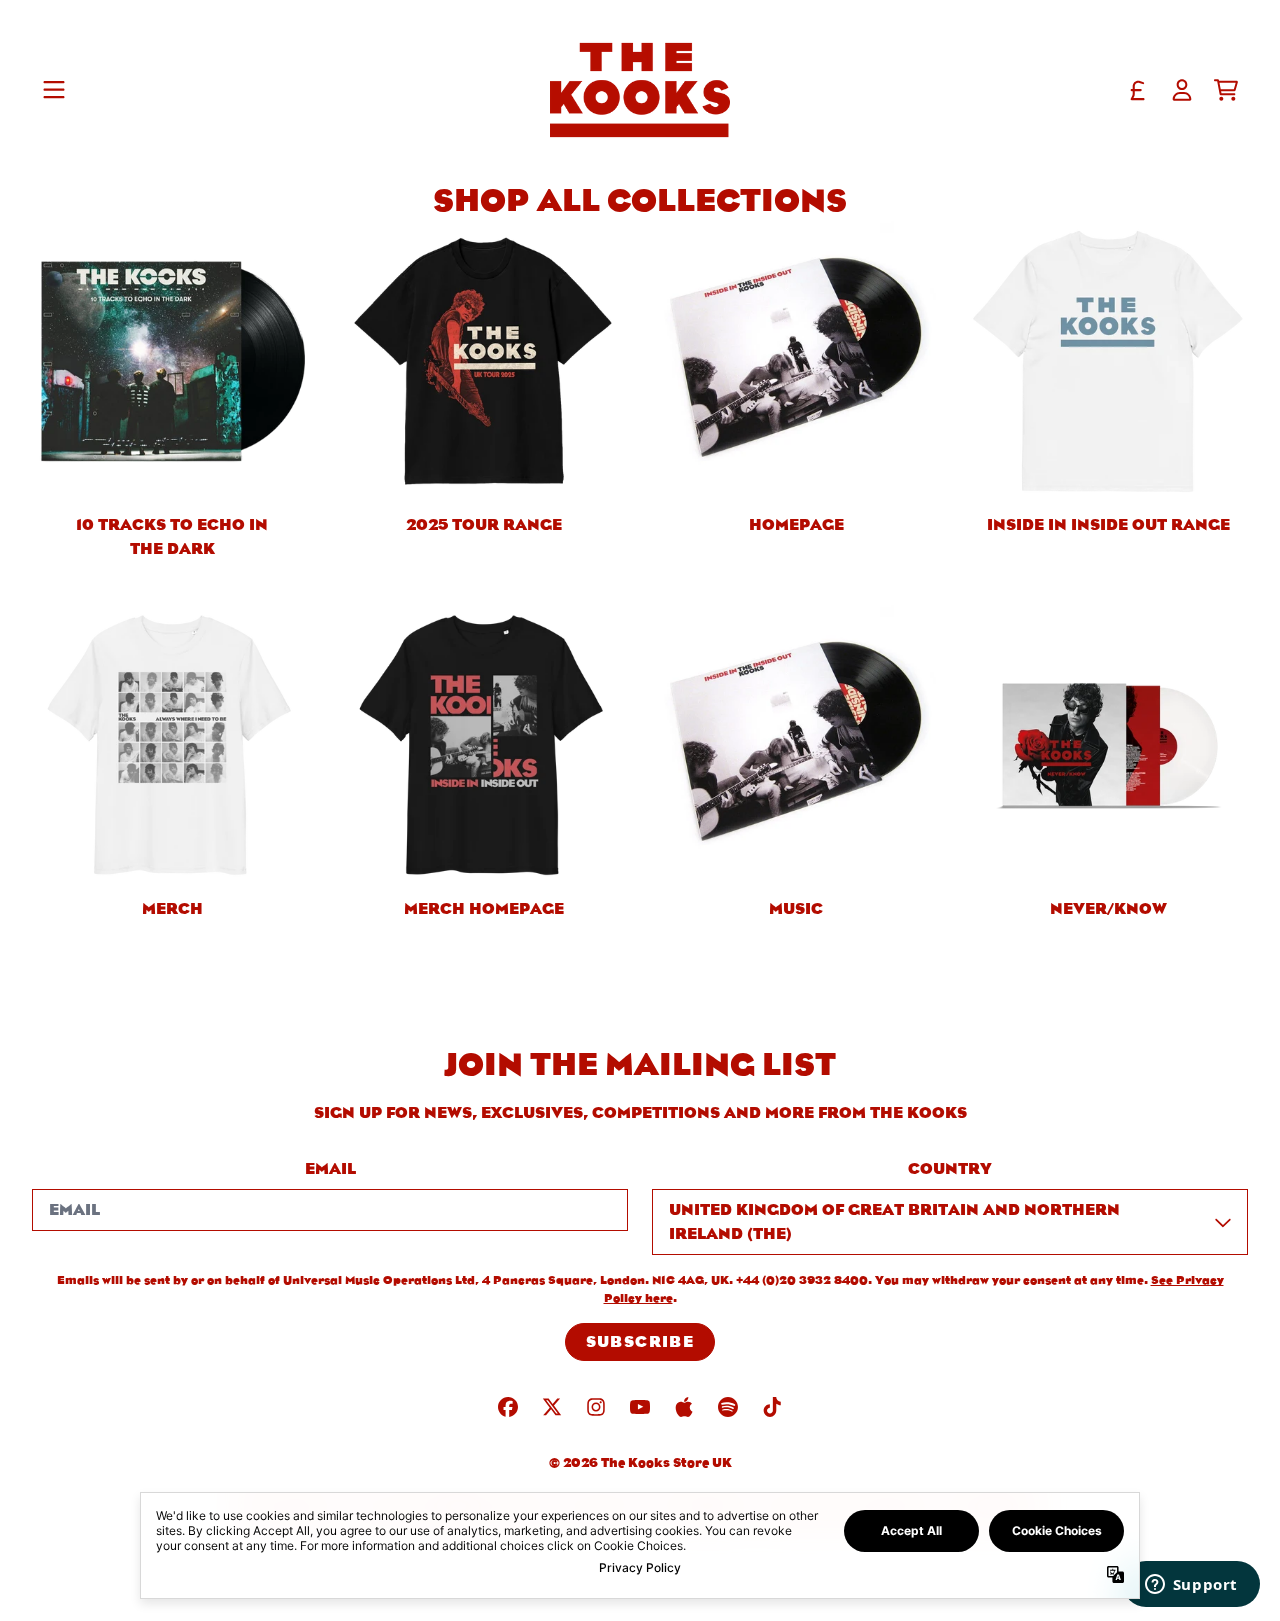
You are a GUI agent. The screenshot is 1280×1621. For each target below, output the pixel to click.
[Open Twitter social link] (552, 1407)
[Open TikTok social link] (772, 1407)
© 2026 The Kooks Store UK (640, 1462)
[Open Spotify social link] (728, 1407)
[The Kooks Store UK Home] (640, 90)
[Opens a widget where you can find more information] (1191, 1586)
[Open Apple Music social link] (684, 1407)
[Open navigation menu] (54, 90)
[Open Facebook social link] (508, 1407)
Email (330, 1168)
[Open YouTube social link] (640, 1407)
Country (950, 1168)
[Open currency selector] (1138, 90)
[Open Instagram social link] (596, 1407)
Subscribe (640, 1341)
